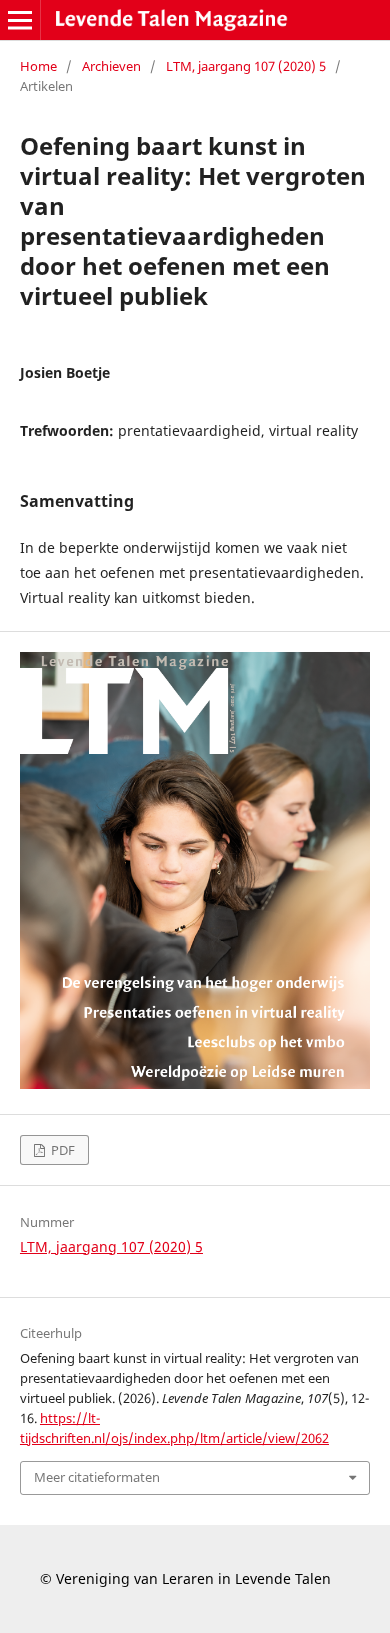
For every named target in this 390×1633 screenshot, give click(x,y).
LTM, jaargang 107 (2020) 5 (246, 66)
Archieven (111, 66)
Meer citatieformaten (97, 1477)
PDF (61, 1150)
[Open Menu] (20, 20)
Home (38, 66)
